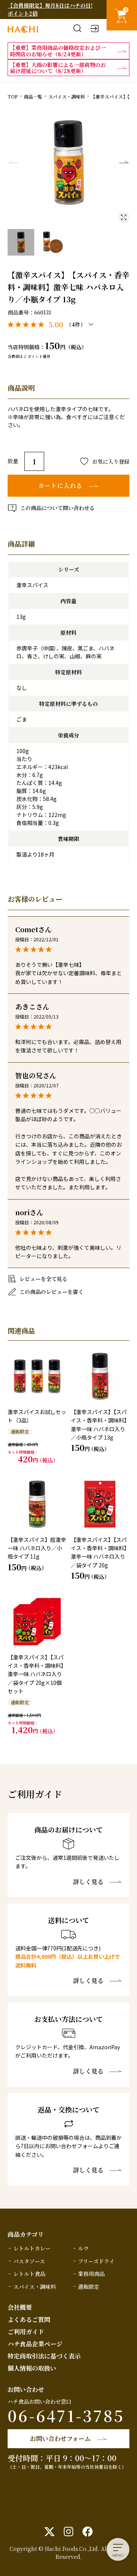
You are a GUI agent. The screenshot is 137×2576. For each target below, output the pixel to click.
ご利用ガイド (26, 2332)
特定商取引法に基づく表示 (44, 2356)
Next (124, 162)
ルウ (83, 2248)
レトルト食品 (29, 2274)
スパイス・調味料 (67, 96)
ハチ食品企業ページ (35, 2344)
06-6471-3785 (66, 2415)
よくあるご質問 (29, 2319)
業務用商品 (91, 2274)
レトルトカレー (32, 2248)
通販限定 (89, 2287)
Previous (13, 162)
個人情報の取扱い (32, 2368)
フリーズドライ (96, 2261)
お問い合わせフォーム (60, 2439)
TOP (13, 96)
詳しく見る (88, 1882)
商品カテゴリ (26, 2234)
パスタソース (29, 2261)
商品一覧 (33, 96)
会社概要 (20, 2307)
